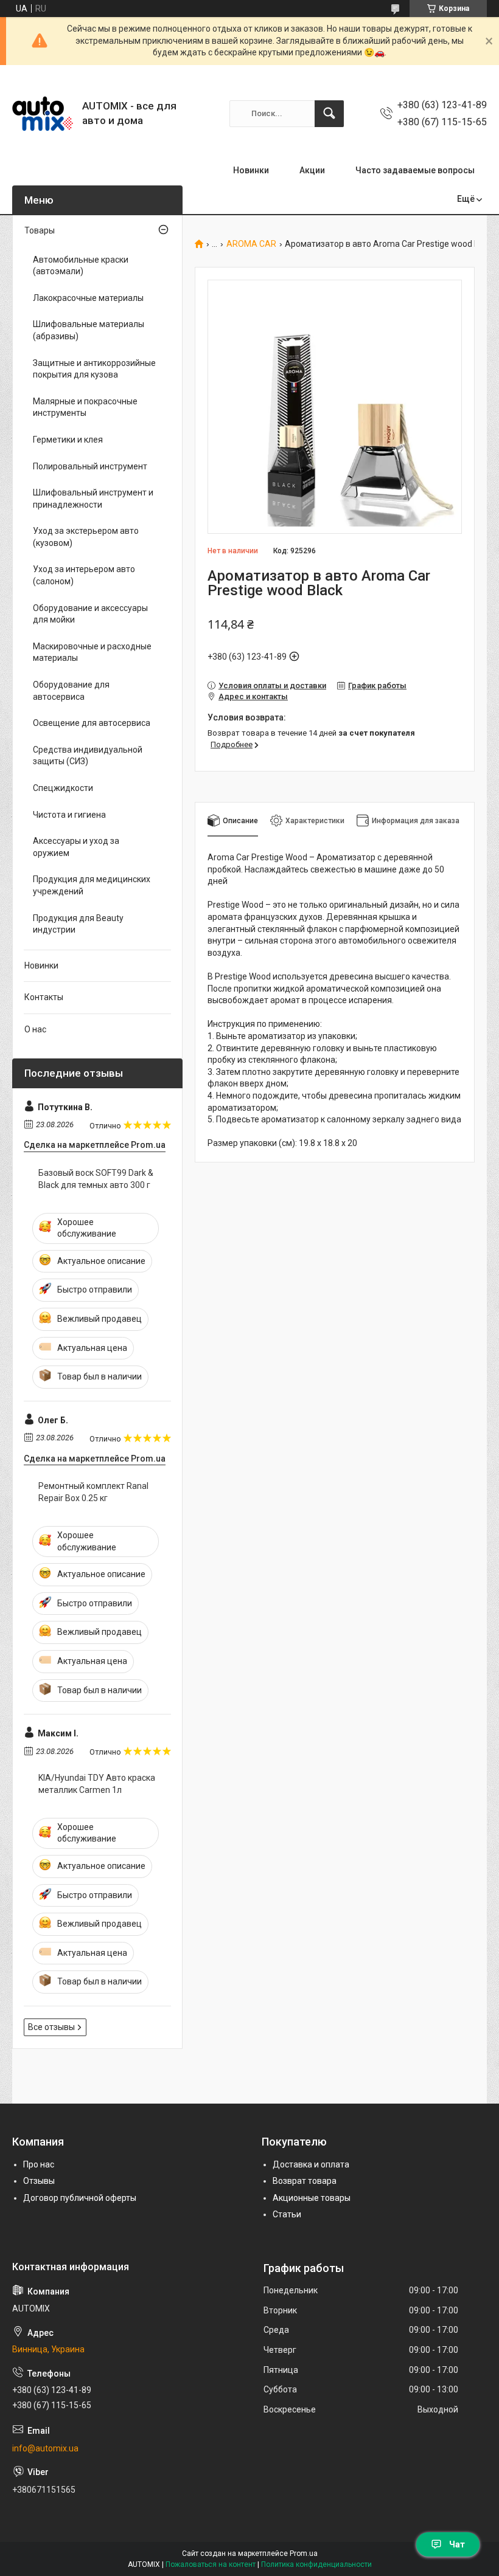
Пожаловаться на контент (211, 2564)
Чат (457, 2544)
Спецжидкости (63, 788)
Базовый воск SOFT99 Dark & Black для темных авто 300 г (96, 1179)
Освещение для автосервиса (92, 723)
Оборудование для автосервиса (71, 691)
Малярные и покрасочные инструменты (85, 407)
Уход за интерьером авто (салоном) (84, 575)
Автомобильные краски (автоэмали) (81, 266)
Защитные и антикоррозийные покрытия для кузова (94, 369)
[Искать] (329, 114)
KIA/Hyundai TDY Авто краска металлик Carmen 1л (97, 1784)
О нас (35, 1029)
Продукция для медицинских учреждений (92, 885)
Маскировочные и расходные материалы (92, 652)
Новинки (251, 170)
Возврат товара (305, 2181)
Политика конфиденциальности (316, 2564)
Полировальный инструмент (90, 466)
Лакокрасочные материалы (88, 298)
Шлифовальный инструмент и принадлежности (93, 499)
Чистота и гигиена (69, 815)
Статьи (287, 2214)
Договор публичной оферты (80, 2198)
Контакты (44, 997)
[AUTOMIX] (43, 114)
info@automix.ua (45, 2448)
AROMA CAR (251, 244)
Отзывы (39, 2181)
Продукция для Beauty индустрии (78, 924)
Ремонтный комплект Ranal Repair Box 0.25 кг (93, 1492)
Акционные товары (312, 2198)
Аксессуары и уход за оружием (76, 847)
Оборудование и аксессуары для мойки (90, 614)
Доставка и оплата (311, 2164)
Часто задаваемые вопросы (415, 170)
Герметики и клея (68, 440)
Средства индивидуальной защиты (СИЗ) (88, 756)
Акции (312, 170)
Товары (40, 230)
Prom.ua (304, 2554)
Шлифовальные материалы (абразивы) (89, 330)
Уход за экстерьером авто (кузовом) (86, 537)
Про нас (39, 2164)
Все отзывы (51, 2027)
